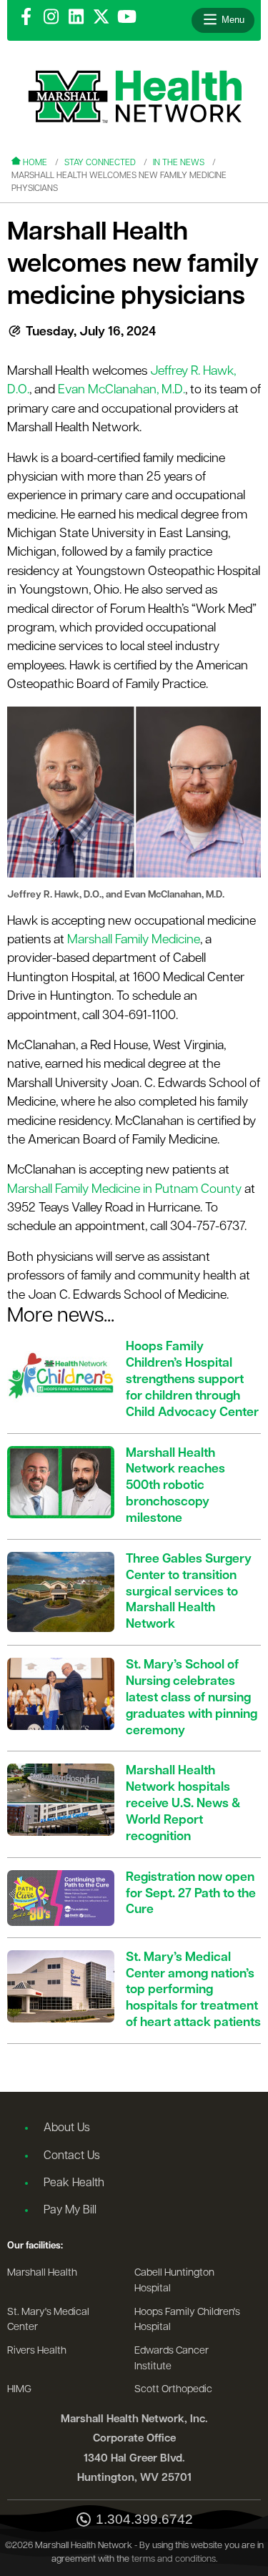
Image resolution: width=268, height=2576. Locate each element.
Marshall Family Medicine (134, 940)
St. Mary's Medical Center (48, 2320)
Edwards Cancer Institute (172, 2359)
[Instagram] (51, 18)
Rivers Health (37, 2351)
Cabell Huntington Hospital (174, 2281)
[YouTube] (127, 18)
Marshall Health (42, 2273)
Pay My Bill (70, 2211)
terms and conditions (174, 2559)
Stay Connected (100, 163)
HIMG (19, 2390)
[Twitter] (101, 18)
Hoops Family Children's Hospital (187, 2320)
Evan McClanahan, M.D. (121, 390)
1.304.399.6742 (144, 2520)
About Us (67, 2128)
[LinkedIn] (76, 18)
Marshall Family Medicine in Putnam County (124, 1190)
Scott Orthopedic (173, 2390)
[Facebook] (26, 18)
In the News (179, 163)
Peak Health (74, 2183)
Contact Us (72, 2156)
